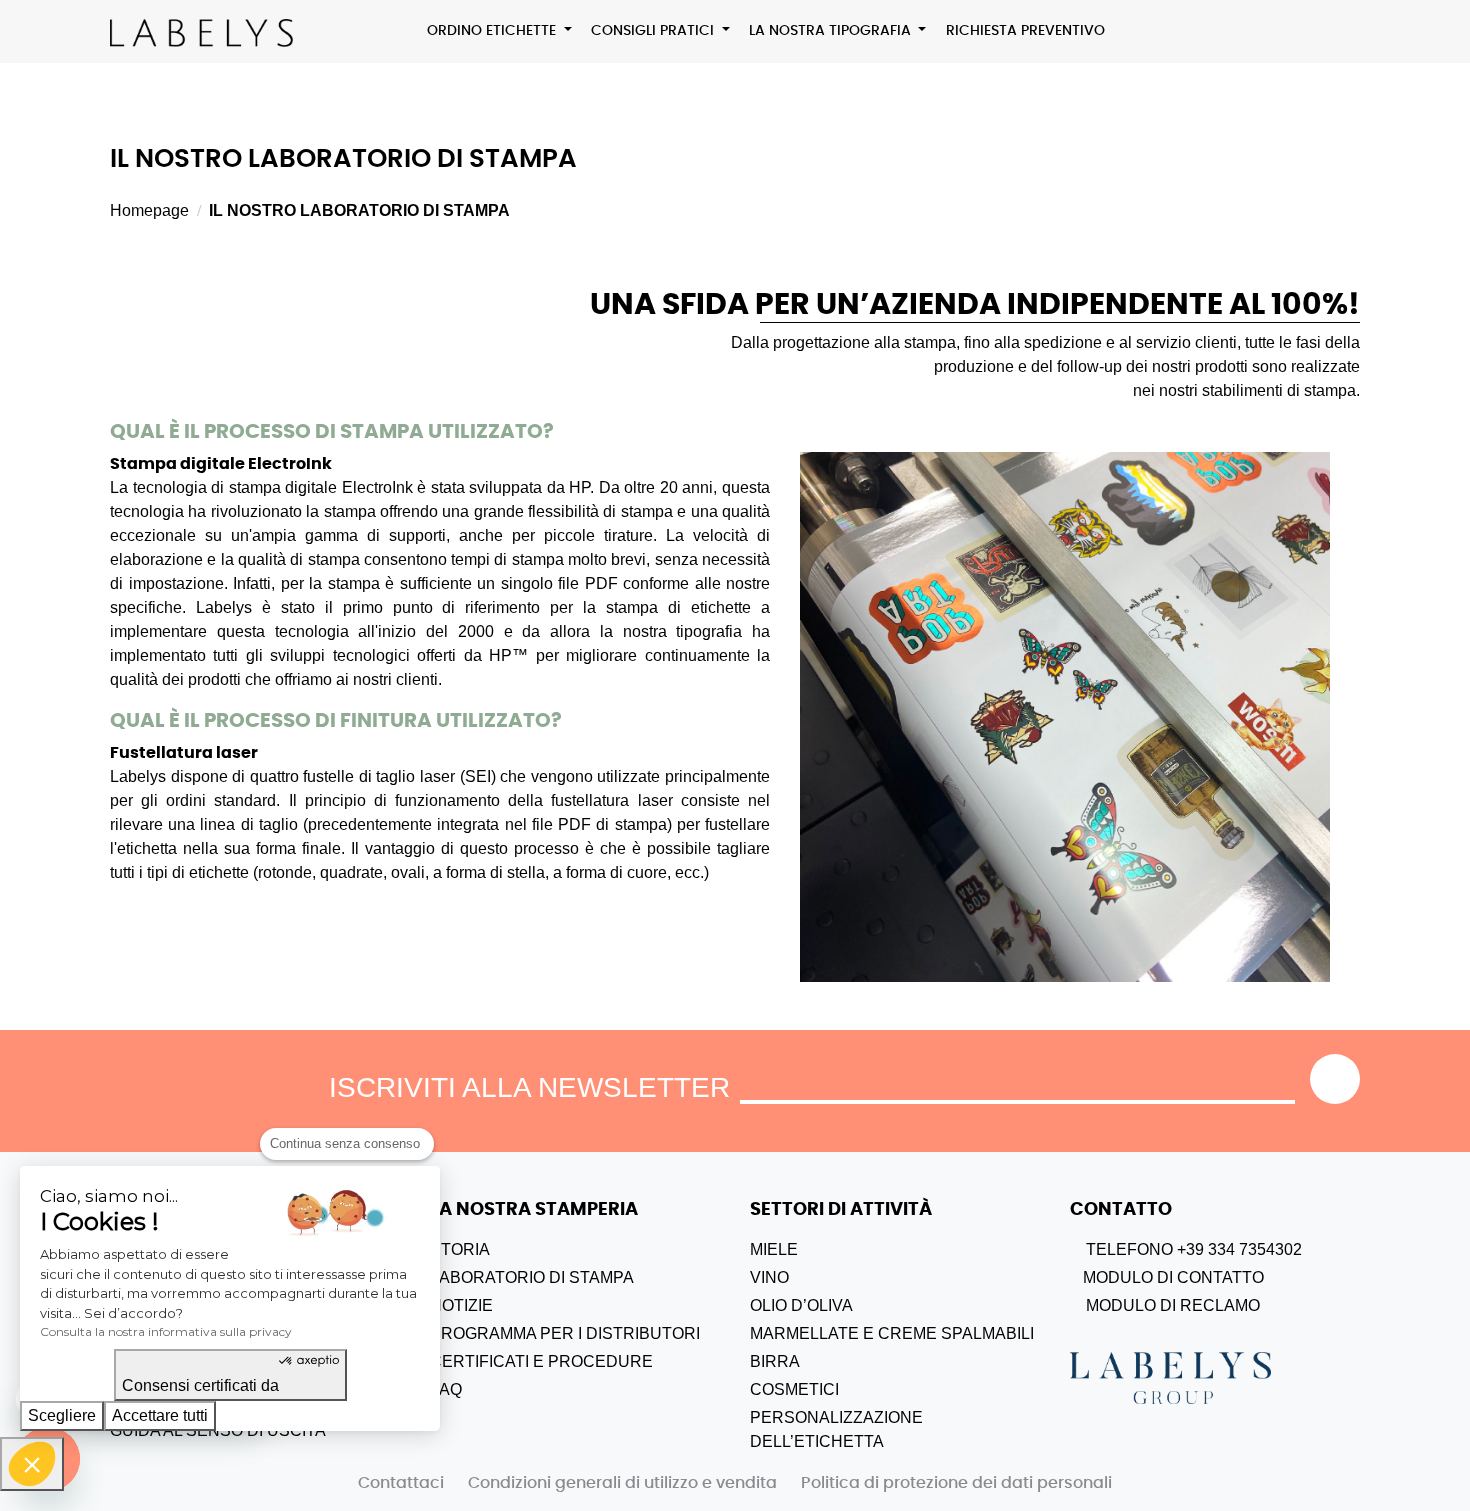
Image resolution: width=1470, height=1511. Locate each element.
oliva (830, 1305)
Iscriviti (1335, 1079)
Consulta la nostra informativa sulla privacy (166, 1331)
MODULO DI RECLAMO (1171, 1305)
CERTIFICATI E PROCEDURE (541, 1361)
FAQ (446, 1389)
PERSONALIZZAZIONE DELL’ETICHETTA (836, 1429)
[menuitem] (500, 31)
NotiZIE (461, 1305)
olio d (776, 1305)
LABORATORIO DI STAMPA (532, 1277)
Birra (775, 1361)
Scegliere (62, 1415)
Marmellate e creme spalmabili (892, 1333)
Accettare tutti (160, 1415)
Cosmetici (794, 1389)
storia (460, 1249)
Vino (769, 1277)
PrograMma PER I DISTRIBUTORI (565, 1333)
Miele (774, 1249)
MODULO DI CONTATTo (1171, 1277)
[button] (32, 1464)
